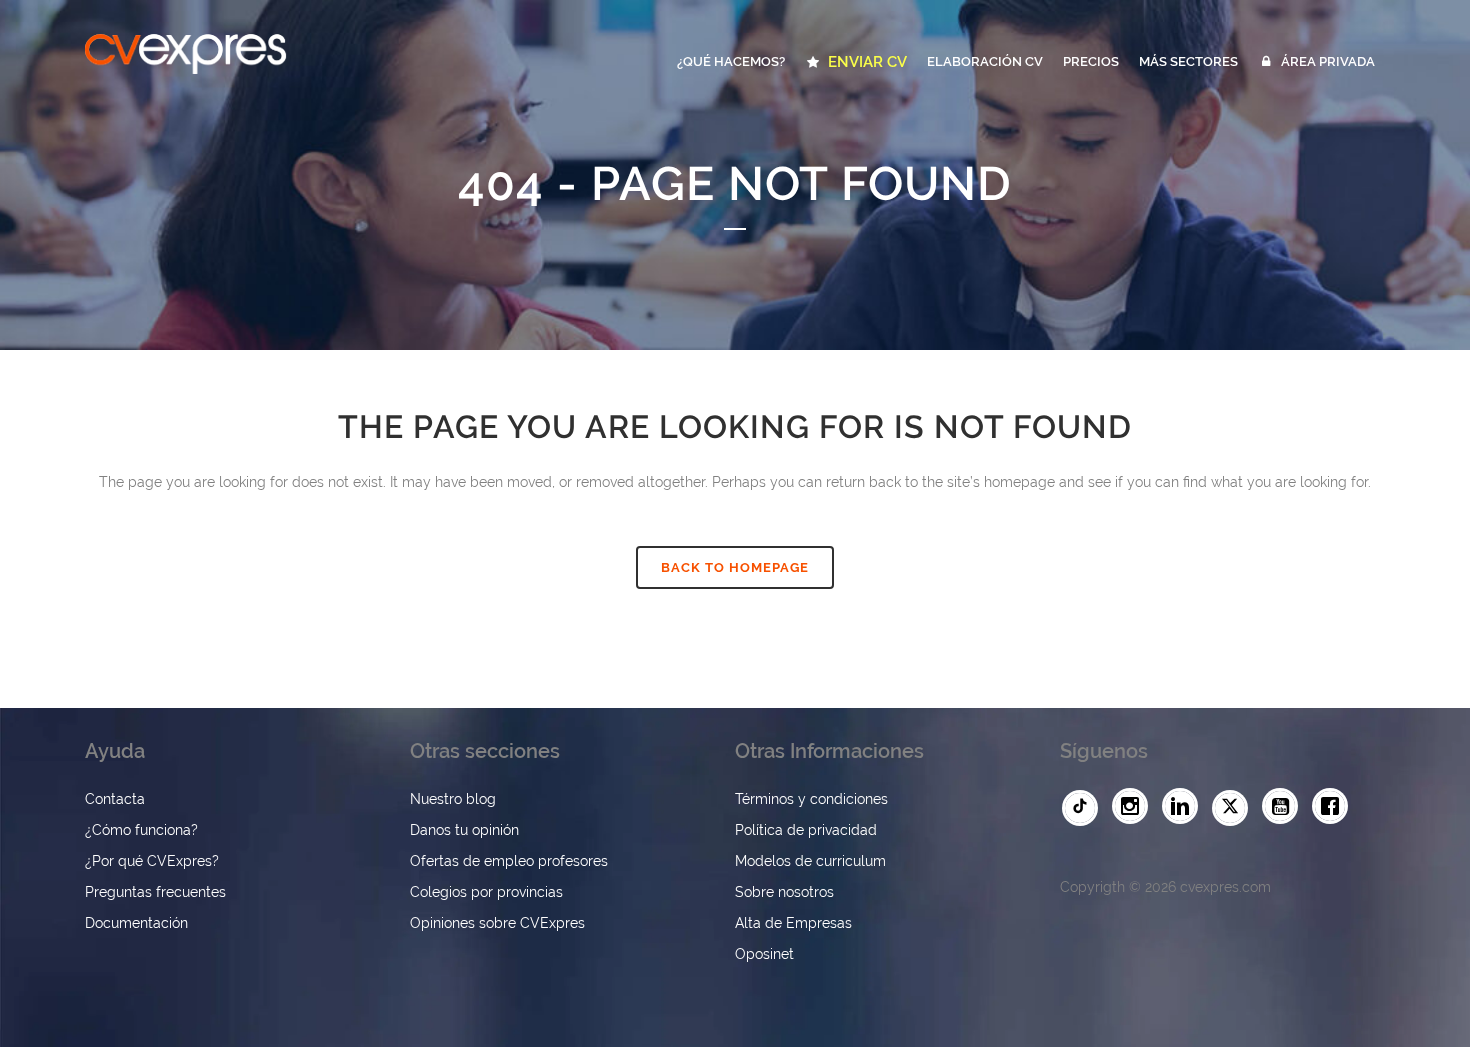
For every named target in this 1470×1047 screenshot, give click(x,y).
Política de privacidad (806, 830)
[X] (1235, 808)
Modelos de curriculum (810, 861)
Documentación (136, 923)
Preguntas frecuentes (155, 892)
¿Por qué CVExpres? (152, 861)
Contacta (115, 799)
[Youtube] (1285, 807)
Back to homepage (735, 567)
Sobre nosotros (784, 892)
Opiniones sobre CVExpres (497, 923)
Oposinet (764, 954)
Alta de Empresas (793, 923)
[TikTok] (1085, 808)
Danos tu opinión (464, 830)
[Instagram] (1135, 807)
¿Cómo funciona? (141, 830)
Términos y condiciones (811, 799)
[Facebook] (1335, 807)
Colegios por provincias (486, 892)
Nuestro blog (453, 799)
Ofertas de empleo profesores (509, 861)
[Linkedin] (1185, 807)
